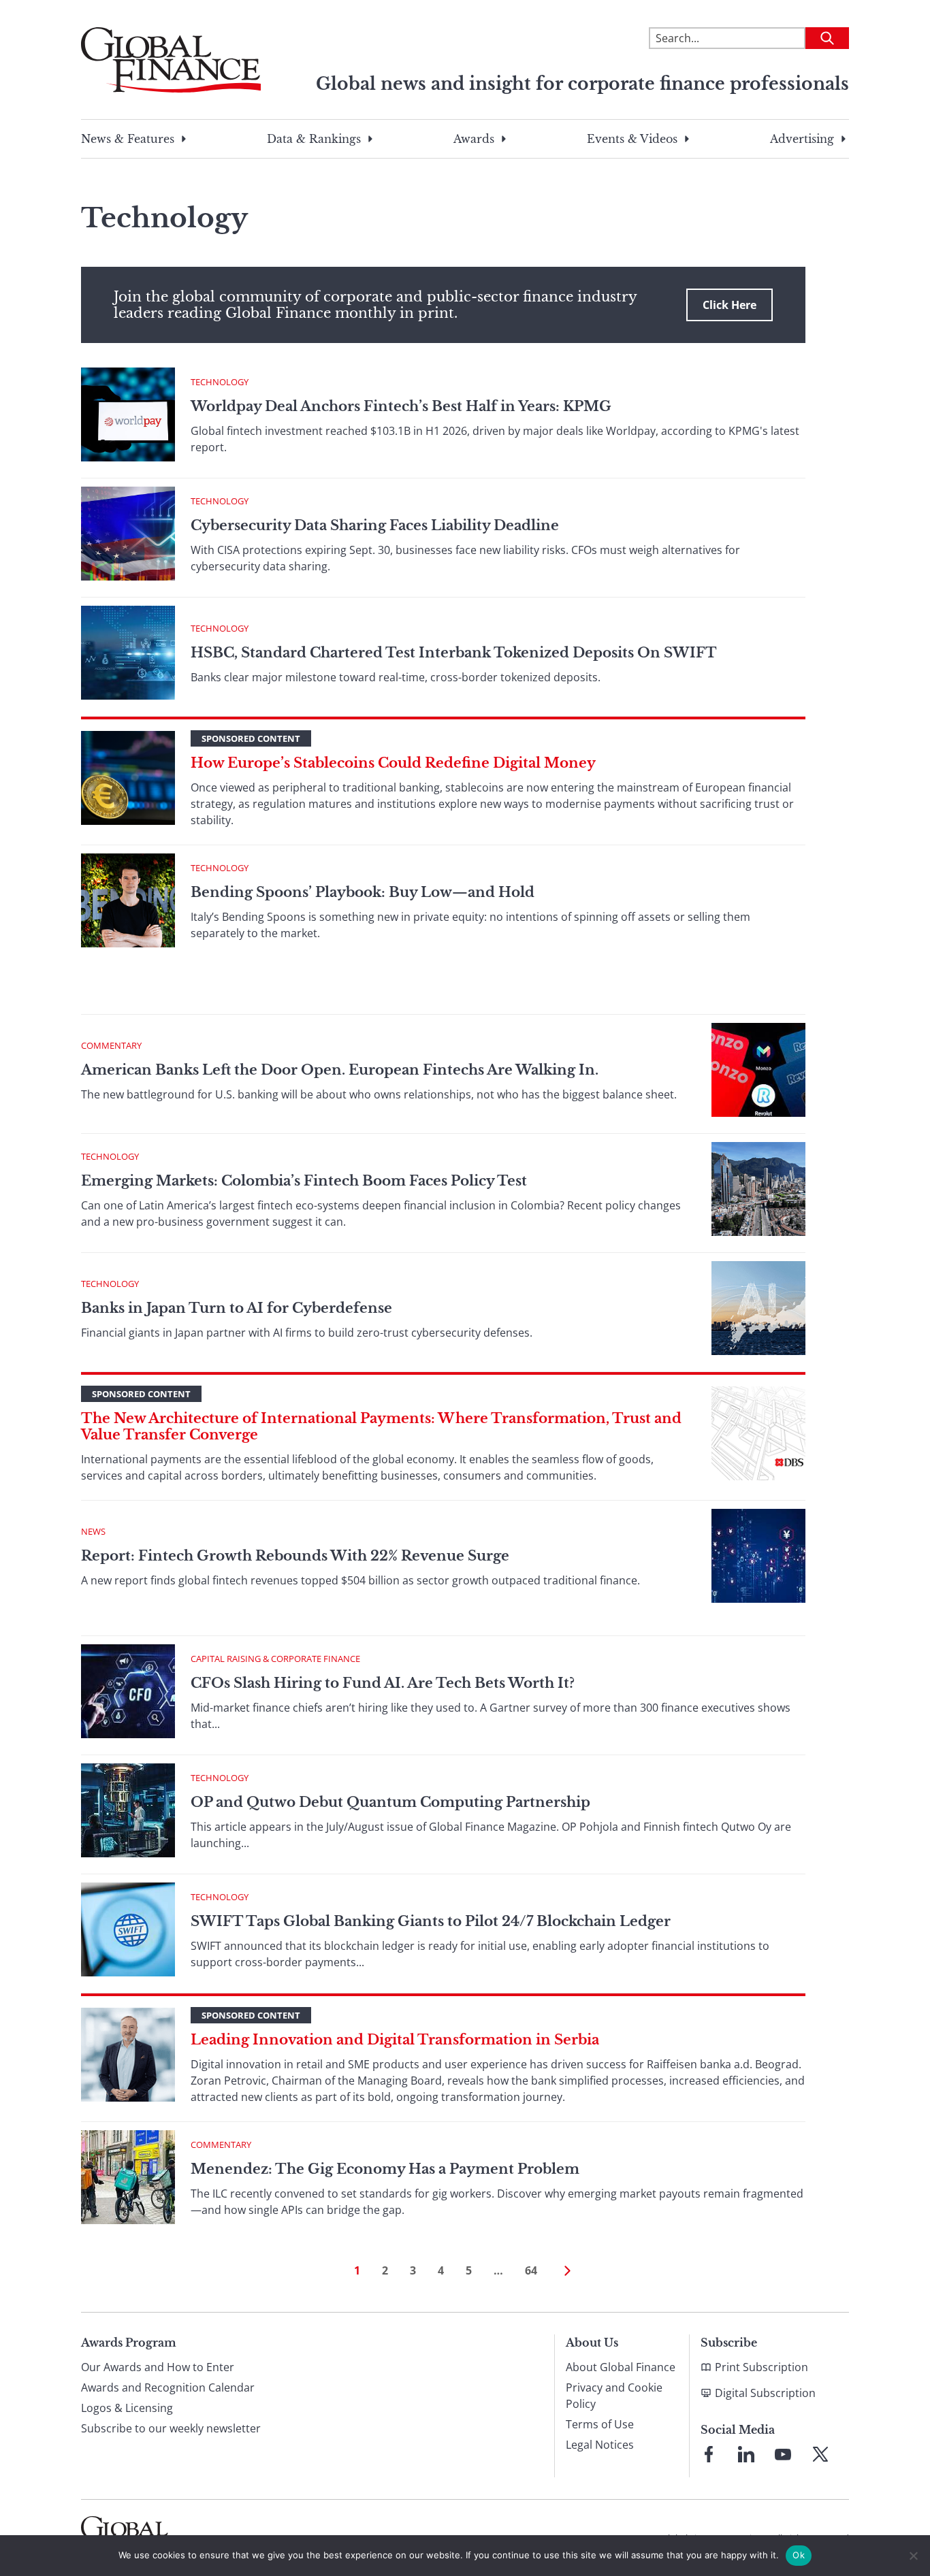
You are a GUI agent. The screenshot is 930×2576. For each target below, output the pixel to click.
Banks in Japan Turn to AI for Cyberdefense (238, 1308)
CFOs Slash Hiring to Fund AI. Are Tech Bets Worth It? (383, 1683)
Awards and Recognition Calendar (168, 2387)
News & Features (128, 139)
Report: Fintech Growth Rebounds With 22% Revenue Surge (295, 1556)
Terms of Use (600, 2424)
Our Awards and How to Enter (158, 2367)
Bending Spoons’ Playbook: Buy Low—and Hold (363, 892)
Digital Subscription (765, 2393)
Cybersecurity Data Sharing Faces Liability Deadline (375, 525)
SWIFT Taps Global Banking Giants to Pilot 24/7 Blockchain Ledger (431, 1921)
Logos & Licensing (127, 2408)
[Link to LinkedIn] (746, 2454)
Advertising (802, 139)
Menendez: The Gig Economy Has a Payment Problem (385, 2169)
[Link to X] (820, 2454)
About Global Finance (621, 2367)
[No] (913, 2556)
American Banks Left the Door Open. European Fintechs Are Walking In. (340, 1070)
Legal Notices (600, 2445)
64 (531, 2270)
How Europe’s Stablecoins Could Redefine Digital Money (393, 763)
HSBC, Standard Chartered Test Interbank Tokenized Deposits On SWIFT (454, 653)
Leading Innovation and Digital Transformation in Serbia (395, 2040)
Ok (799, 2555)
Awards (474, 139)
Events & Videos (632, 139)
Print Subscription (761, 2367)
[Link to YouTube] (783, 2454)
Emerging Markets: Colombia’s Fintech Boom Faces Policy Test (304, 1181)
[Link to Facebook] (709, 2454)
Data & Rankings (314, 139)
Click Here (729, 305)
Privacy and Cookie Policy (614, 2396)
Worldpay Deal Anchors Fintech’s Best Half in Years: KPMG (401, 406)
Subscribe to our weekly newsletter (171, 2428)
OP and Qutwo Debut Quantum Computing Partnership (390, 1802)
